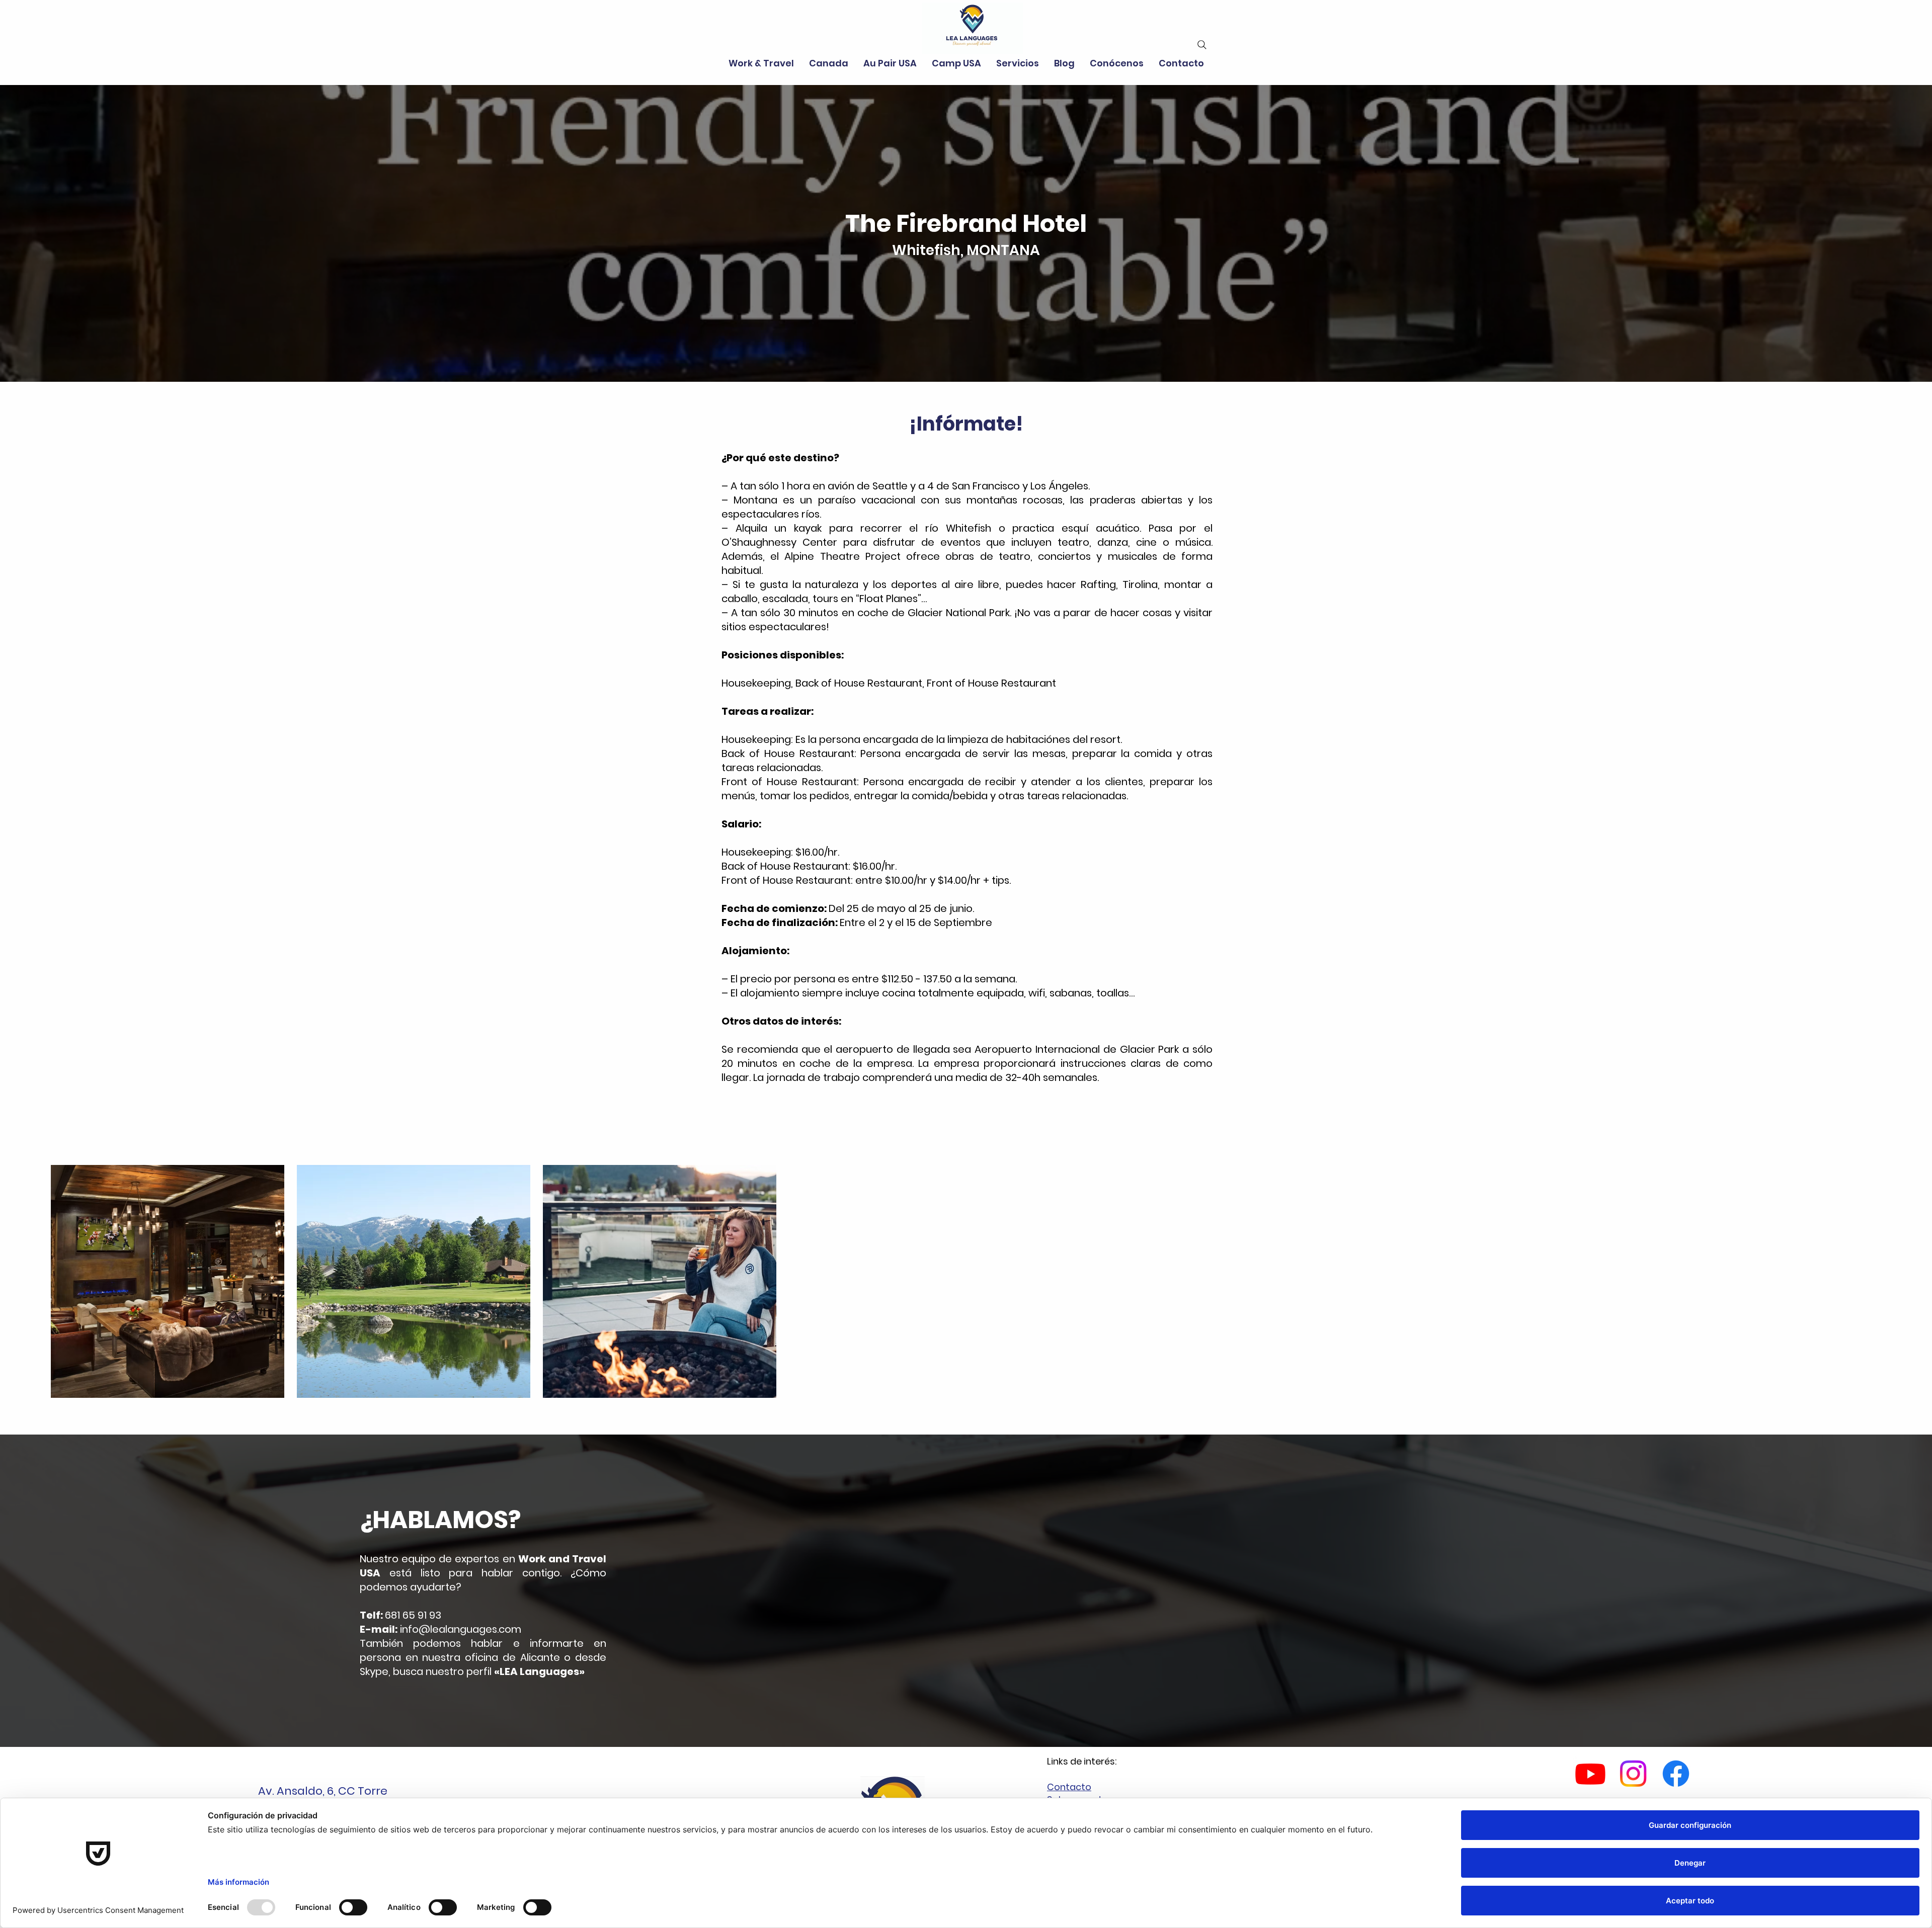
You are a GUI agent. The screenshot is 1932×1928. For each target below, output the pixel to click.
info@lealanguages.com (461, 1629)
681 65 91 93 (413, 1615)
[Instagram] (1633, 1774)
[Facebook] (1676, 1774)
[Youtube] (1590, 1774)
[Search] (1202, 45)
